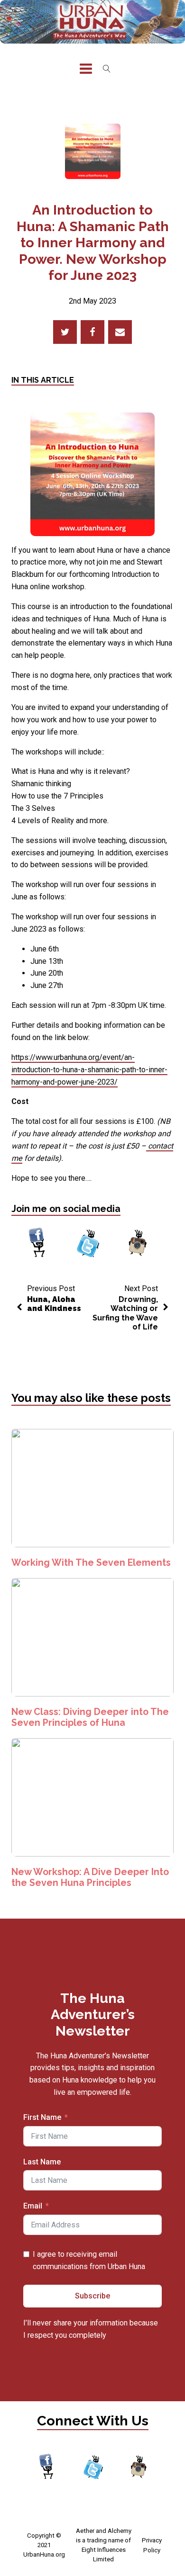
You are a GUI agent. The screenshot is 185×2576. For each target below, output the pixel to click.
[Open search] (107, 69)
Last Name (42, 2162)
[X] (65, 332)
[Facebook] (92, 332)
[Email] (120, 332)
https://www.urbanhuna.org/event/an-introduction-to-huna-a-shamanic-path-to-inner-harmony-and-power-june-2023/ (89, 1070)
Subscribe (92, 2296)
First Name (42, 2117)
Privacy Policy (152, 2545)
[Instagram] (138, 1244)
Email (33, 2206)
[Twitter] (88, 1244)
